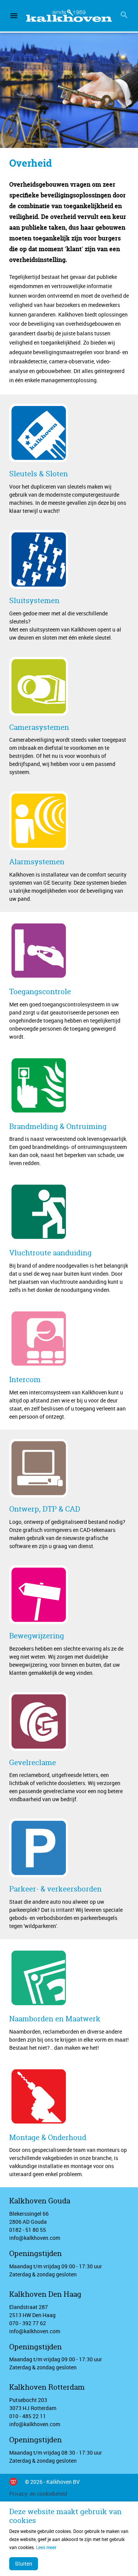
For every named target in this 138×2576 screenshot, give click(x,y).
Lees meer (46, 2547)
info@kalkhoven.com (35, 2238)
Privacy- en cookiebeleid (38, 2494)
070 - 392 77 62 (28, 2323)
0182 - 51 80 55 (28, 2230)
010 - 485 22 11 (28, 2416)
